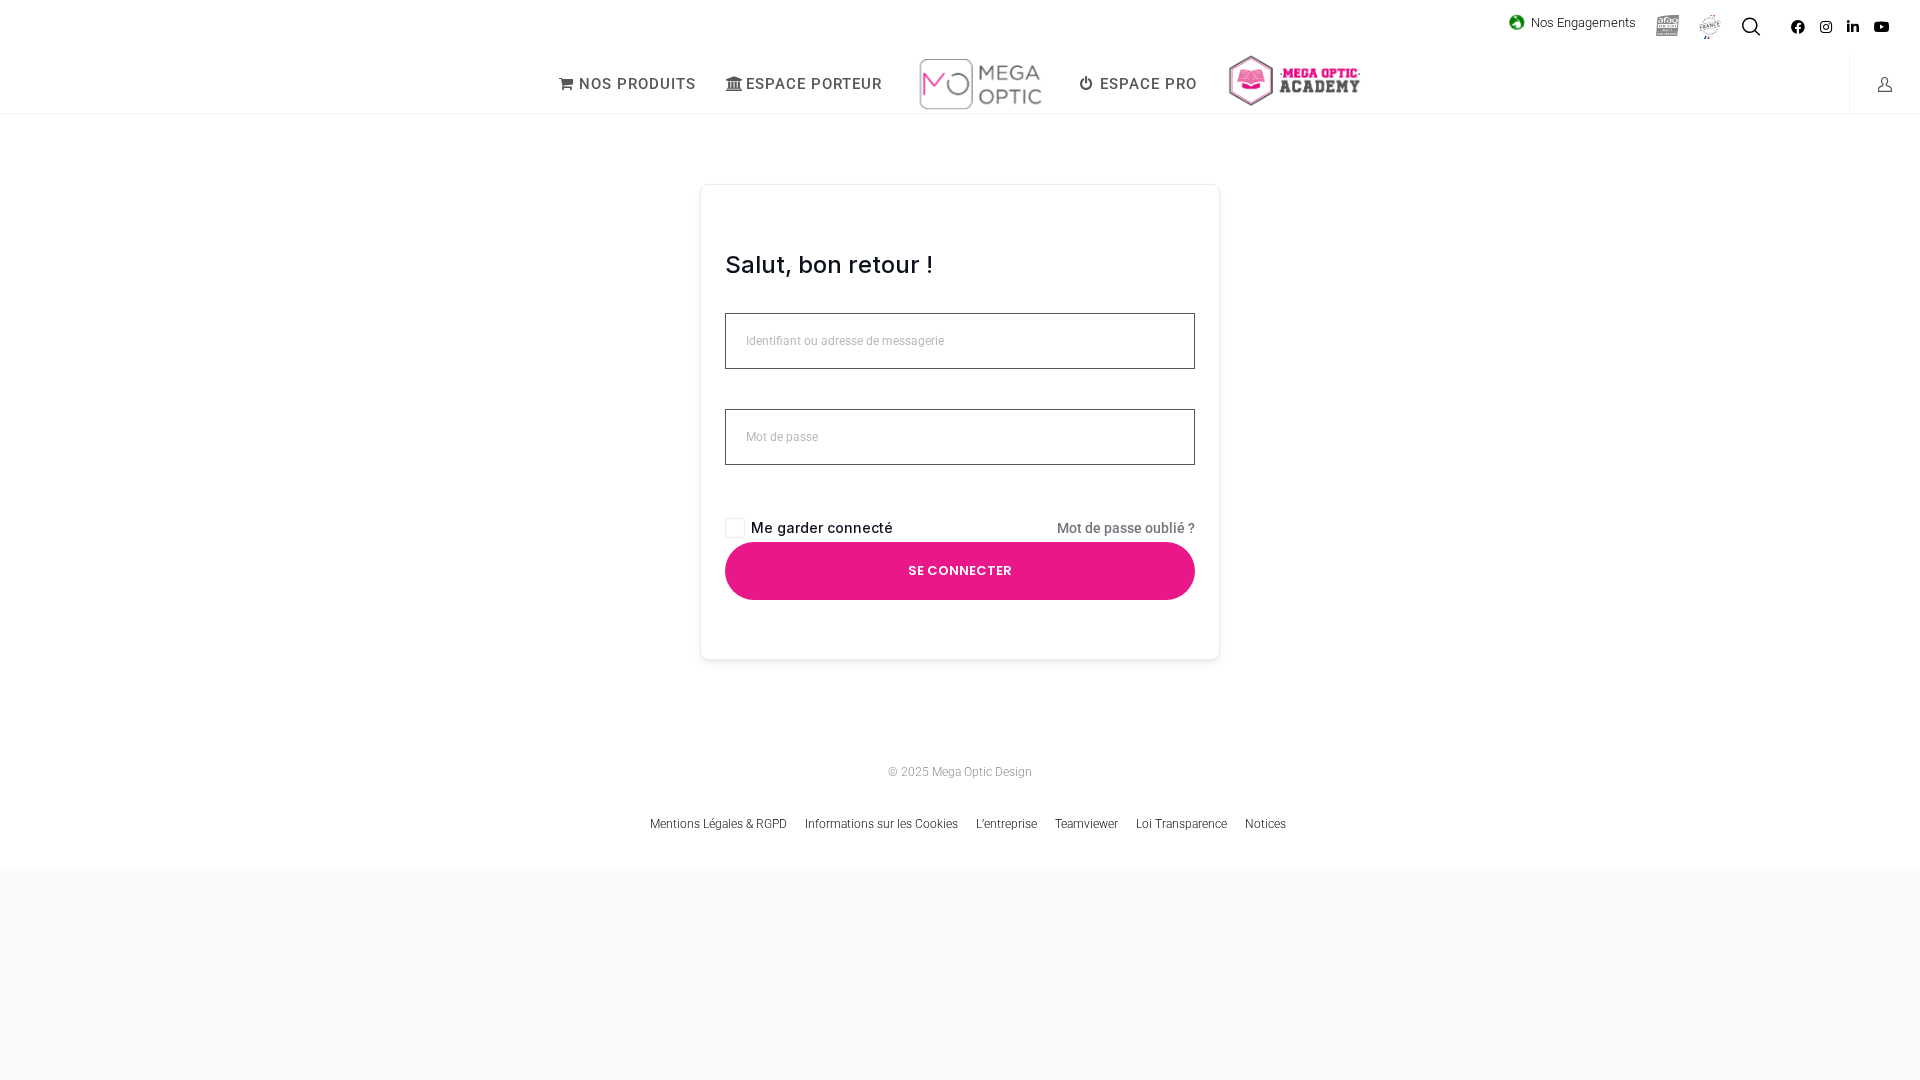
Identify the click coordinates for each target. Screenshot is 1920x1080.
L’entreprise (1006, 824)
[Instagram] (1826, 27)
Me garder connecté (822, 527)
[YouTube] (1882, 27)
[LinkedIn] (1853, 27)
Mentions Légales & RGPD (718, 824)
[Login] (1872, 84)
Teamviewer (1086, 824)
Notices (1265, 824)
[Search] (1751, 27)
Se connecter (960, 570)
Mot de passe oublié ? (1126, 528)
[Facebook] (1798, 27)
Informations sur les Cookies (881, 824)
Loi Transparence (1181, 824)
